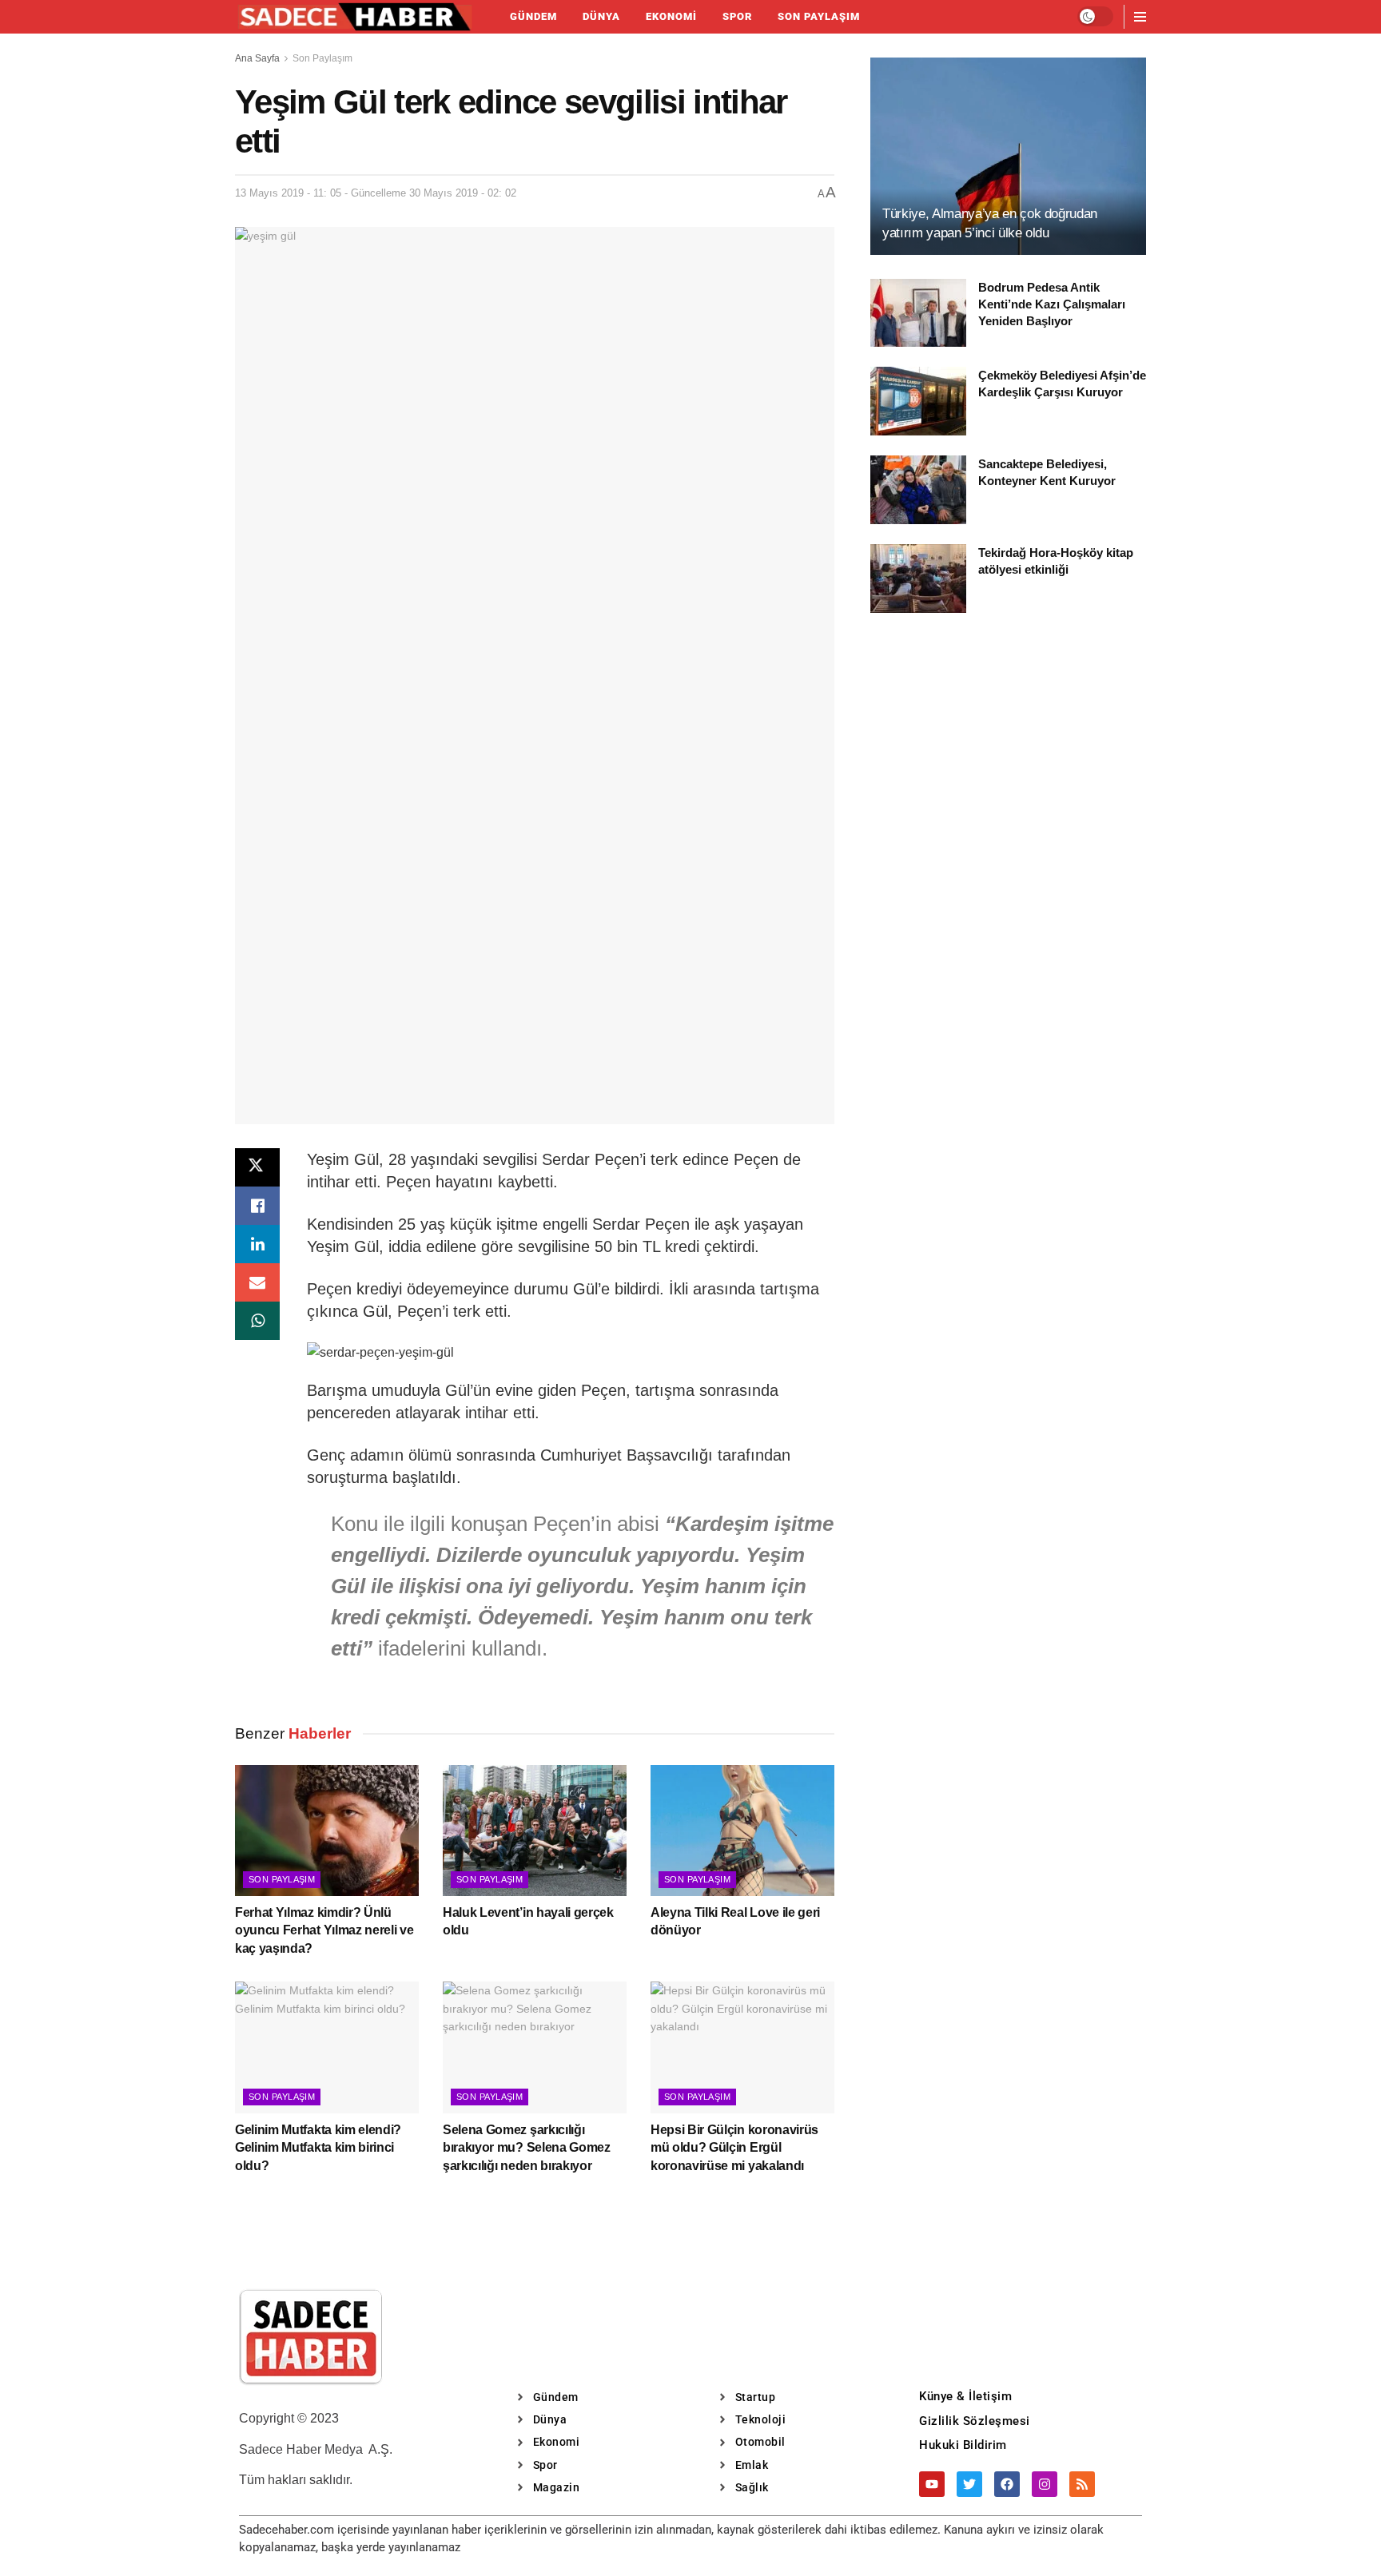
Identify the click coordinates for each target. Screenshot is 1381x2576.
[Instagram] (1045, 2484)
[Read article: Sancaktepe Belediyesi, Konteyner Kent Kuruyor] (918, 490)
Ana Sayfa (257, 58)
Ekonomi (671, 16)
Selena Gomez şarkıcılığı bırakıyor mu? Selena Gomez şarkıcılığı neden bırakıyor (527, 2148)
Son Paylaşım (819, 16)
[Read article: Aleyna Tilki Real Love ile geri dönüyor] (742, 1831)
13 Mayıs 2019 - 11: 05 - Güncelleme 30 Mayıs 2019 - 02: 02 (376, 193)
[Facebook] (1007, 2484)
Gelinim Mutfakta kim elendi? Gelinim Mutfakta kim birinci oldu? (318, 2148)
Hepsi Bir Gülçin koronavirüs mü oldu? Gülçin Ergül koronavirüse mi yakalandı (734, 2148)
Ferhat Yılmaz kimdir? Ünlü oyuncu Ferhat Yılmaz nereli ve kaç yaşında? (324, 1930)
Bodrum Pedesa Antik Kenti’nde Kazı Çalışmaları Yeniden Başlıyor (1052, 304)
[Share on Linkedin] (257, 1244)
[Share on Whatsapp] (257, 1321)
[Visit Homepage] (355, 17)
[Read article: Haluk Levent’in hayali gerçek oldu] (535, 1831)
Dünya (601, 16)
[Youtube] (932, 2484)
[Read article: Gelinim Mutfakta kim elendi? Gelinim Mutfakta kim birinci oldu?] (327, 2047)
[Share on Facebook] (257, 1206)
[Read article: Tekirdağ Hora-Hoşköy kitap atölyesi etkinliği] (918, 578)
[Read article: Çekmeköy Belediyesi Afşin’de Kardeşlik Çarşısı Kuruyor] (918, 401)
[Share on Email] (257, 1282)
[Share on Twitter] (257, 1167)
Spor (737, 16)
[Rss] (1082, 2484)
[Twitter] (969, 2484)
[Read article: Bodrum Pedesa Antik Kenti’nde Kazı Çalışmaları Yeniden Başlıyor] (918, 313)
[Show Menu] (1140, 17)
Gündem (533, 16)
